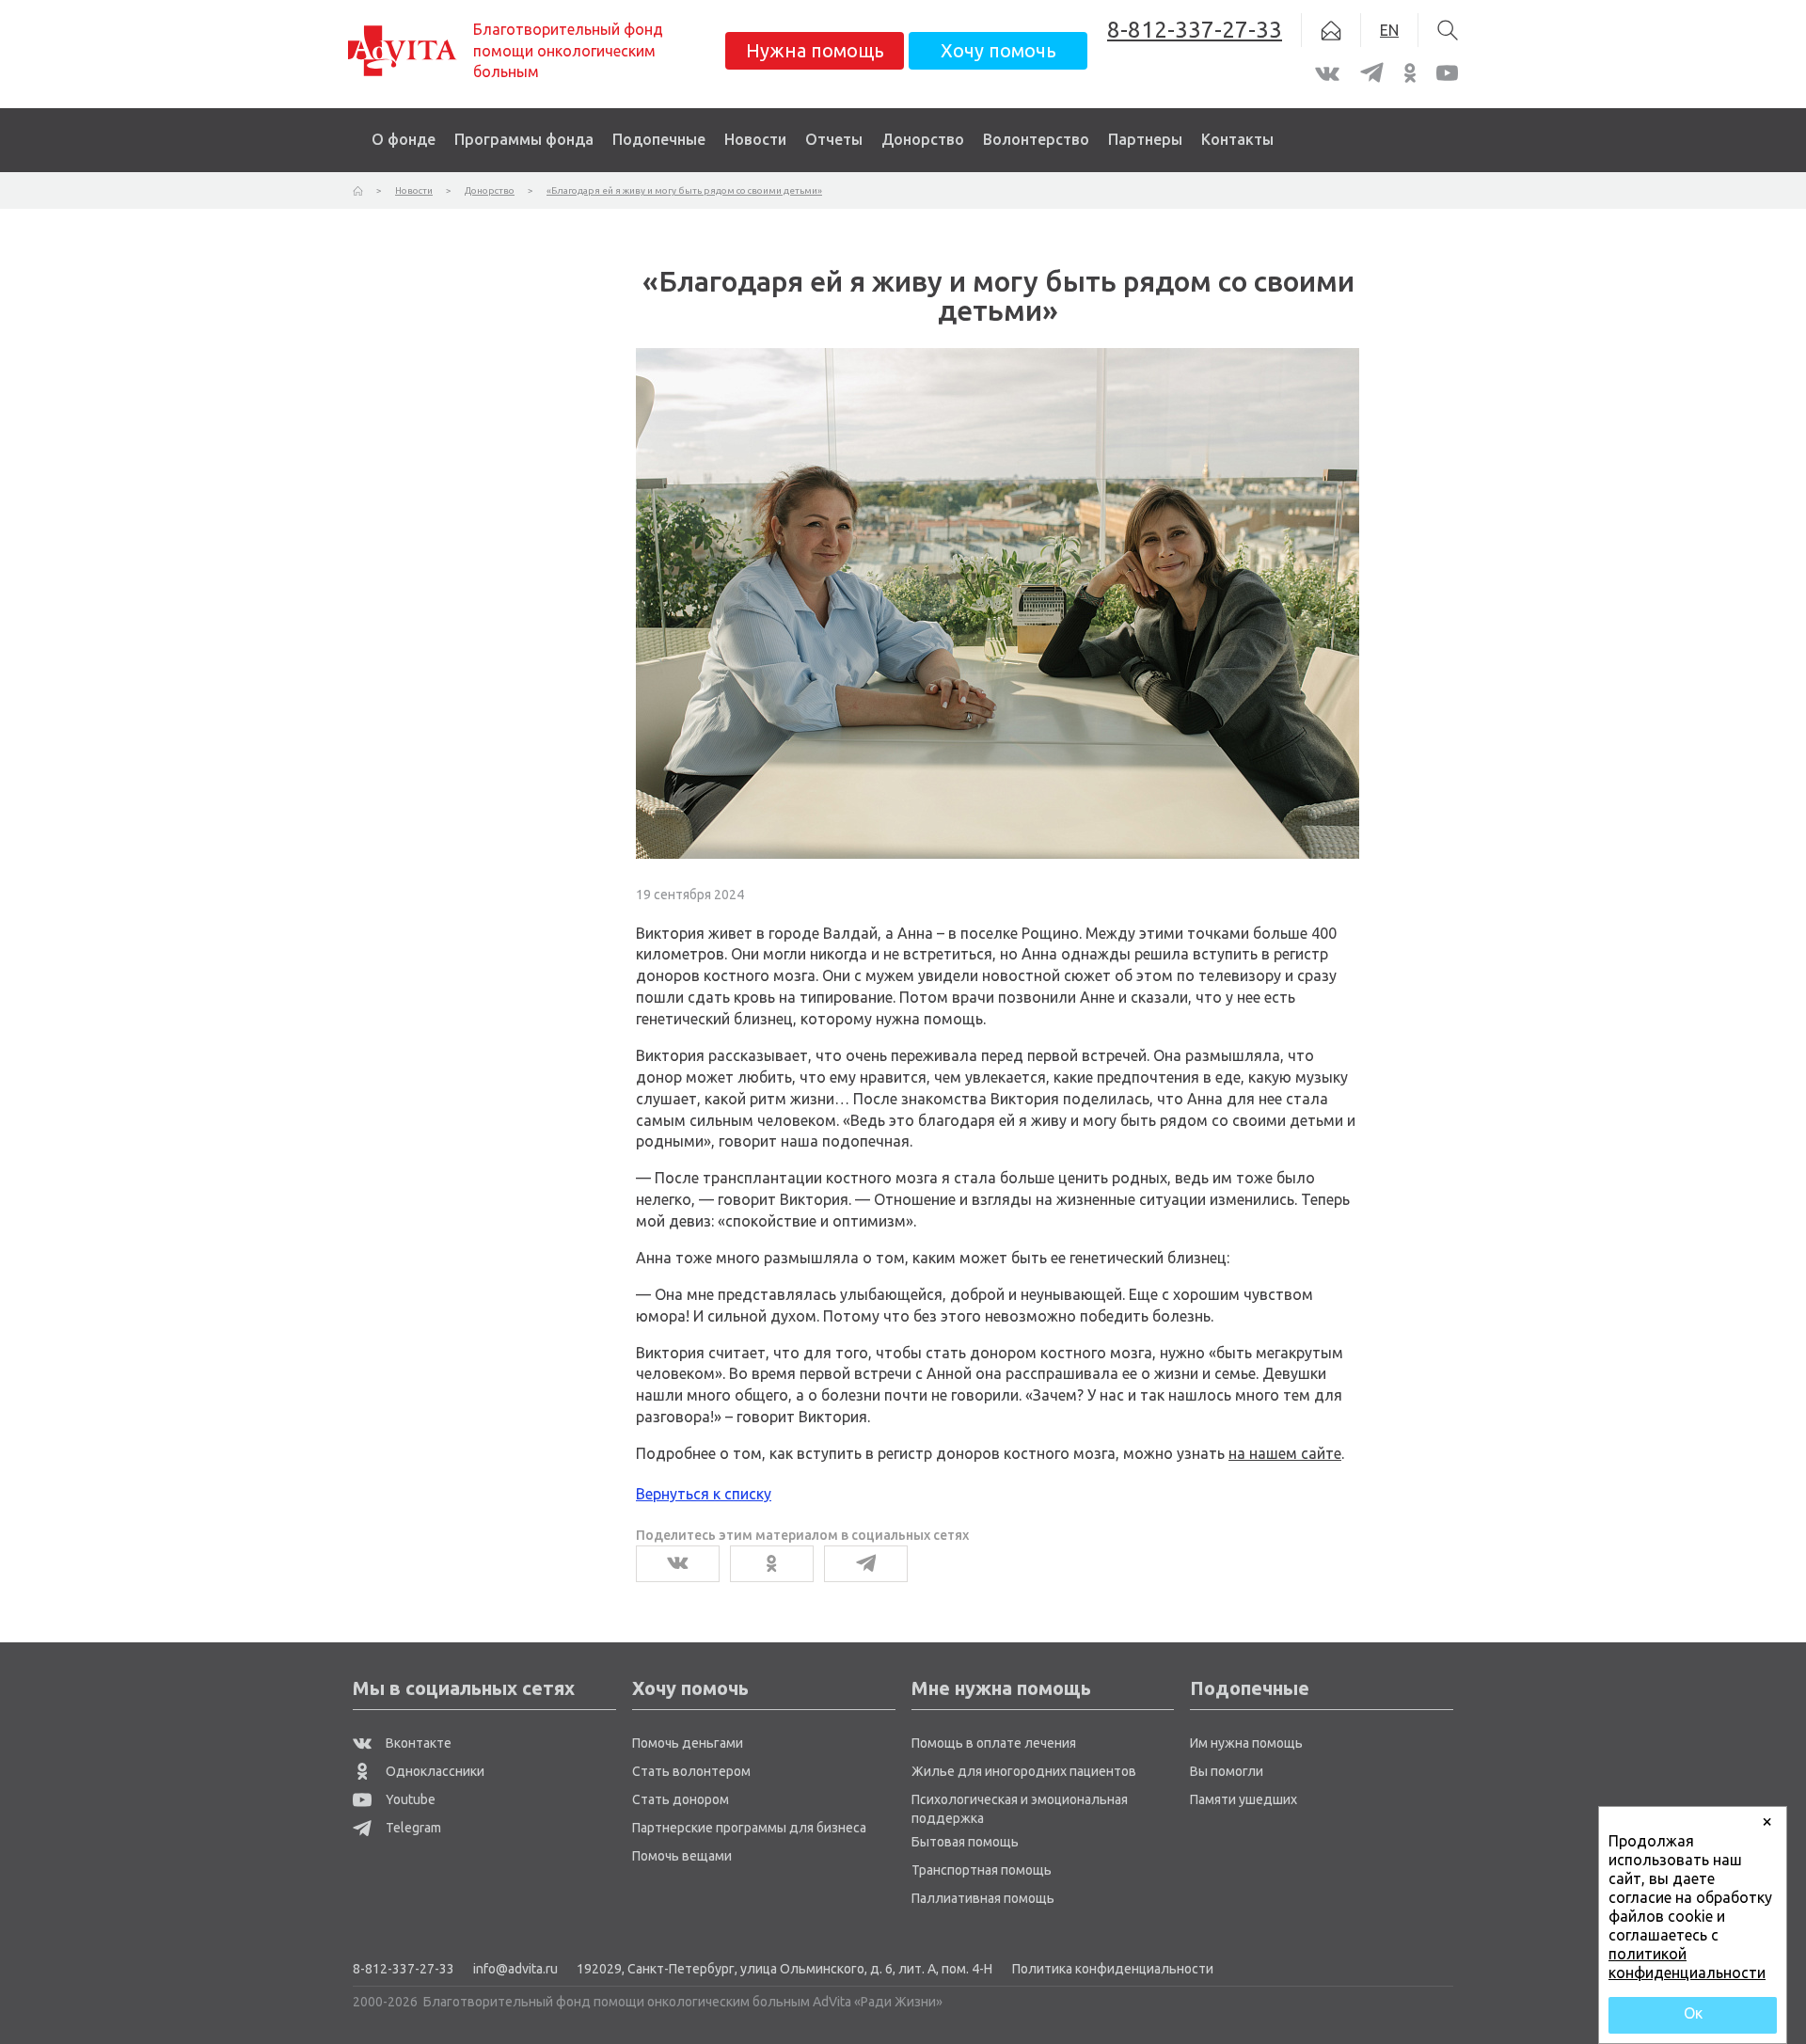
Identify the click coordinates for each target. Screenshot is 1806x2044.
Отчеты (834, 139)
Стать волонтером (691, 1771)
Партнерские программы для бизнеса (749, 1828)
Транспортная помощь (982, 1870)
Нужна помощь (815, 50)
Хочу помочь (998, 50)
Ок (1693, 2013)
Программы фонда (524, 139)
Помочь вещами (682, 1856)
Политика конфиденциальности (1113, 1969)
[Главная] (358, 190)
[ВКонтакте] (678, 1564)
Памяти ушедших (1244, 1799)
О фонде (404, 139)
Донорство (923, 139)
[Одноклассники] (772, 1564)
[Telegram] (866, 1564)
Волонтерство (1036, 139)
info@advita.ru (515, 1969)
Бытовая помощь (965, 1842)
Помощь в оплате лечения (994, 1743)
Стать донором (681, 1799)
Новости (755, 139)
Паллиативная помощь (983, 1898)
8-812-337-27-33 (404, 1969)
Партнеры (1145, 139)
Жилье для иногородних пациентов (1024, 1771)
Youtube (409, 1799)
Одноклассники (434, 1771)
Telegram (412, 1828)
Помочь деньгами (688, 1743)
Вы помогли (1227, 1771)
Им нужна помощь (1246, 1743)
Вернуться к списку (704, 1494)
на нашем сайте (1285, 1453)
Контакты (1237, 139)
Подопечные (659, 139)
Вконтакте (417, 1743)
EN (1389, 30)
